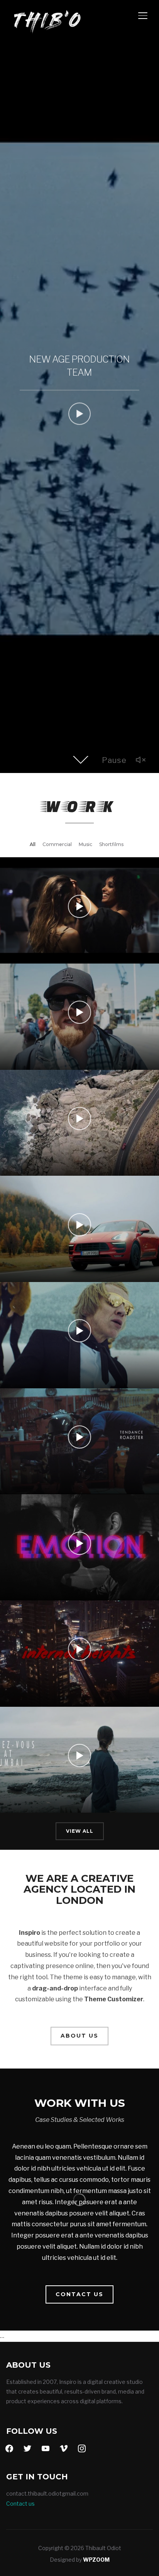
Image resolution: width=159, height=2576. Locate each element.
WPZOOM (96, 2560)
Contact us (20, 2504)
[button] (79, 2036)
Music (85, 844)
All (33, 844)
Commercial (57, 844)
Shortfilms (111, 844)
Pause (114, 760)
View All (80, 1831)
